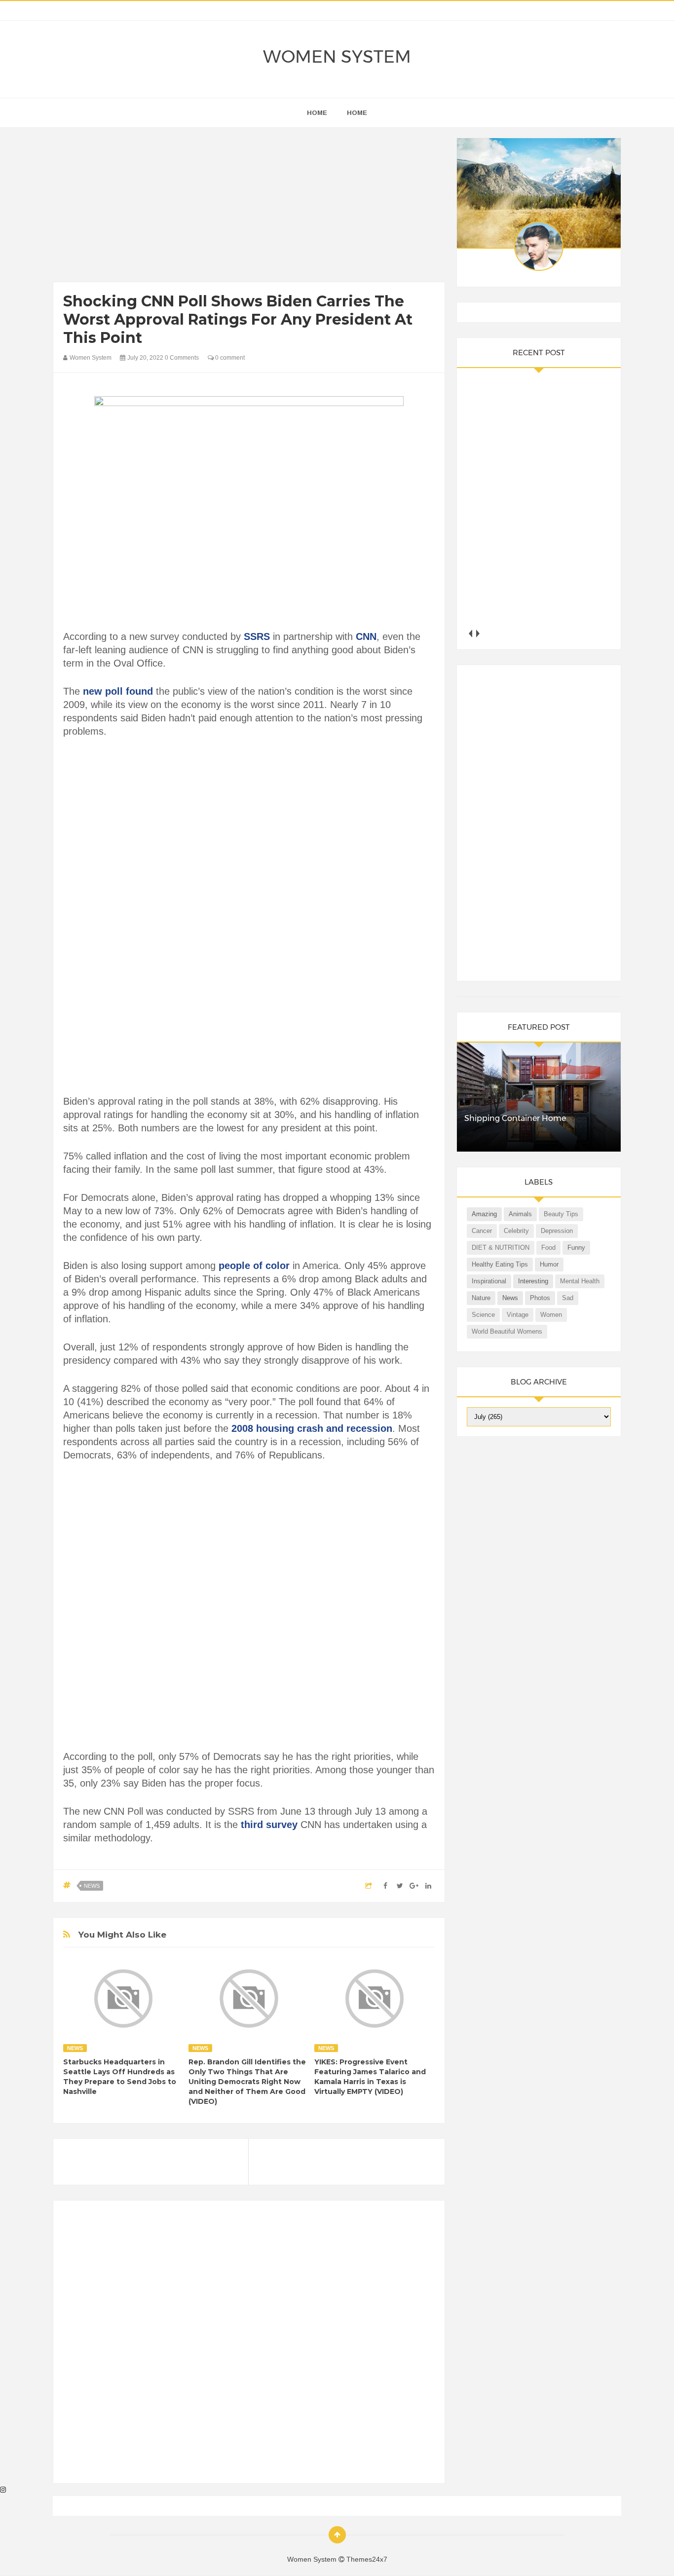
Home (357, 113)
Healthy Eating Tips (500, 1264)
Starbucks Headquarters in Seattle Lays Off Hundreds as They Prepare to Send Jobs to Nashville (120, 2077)
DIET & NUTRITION (501, 1248)
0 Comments (182, 358)
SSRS (258, 636)
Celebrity (516, 1231)
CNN (366, 636)
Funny (576, 1248)
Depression (557, 1231)
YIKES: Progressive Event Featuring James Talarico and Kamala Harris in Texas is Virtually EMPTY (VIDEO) (370, 2077)
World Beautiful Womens (507, 1331)
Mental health (580, 1281)
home (317, 113)
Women (551, 1315)
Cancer (482, 1231)
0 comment (229, 358)
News (92, 1886)
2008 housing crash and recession (312, 1428)
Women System (337, 56)
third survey (271, 1825)
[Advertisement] (249, 207)
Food (548, 1248)
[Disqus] (249, 2346)
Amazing (484, 1214)
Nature (481, 1298)
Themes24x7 (367, 2559)
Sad (568, 1298)
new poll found (118, 691)
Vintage (518, 1315)
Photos (540, 1298)
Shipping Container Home (515, 1118)
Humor (549, 1264)
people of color (254, 1266)
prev (470, 633)
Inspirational (489, 1281)
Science (483, 1315)
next (478, 633)
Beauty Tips (561, 1214)
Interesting (533, 1281)
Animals (520, 1214)
